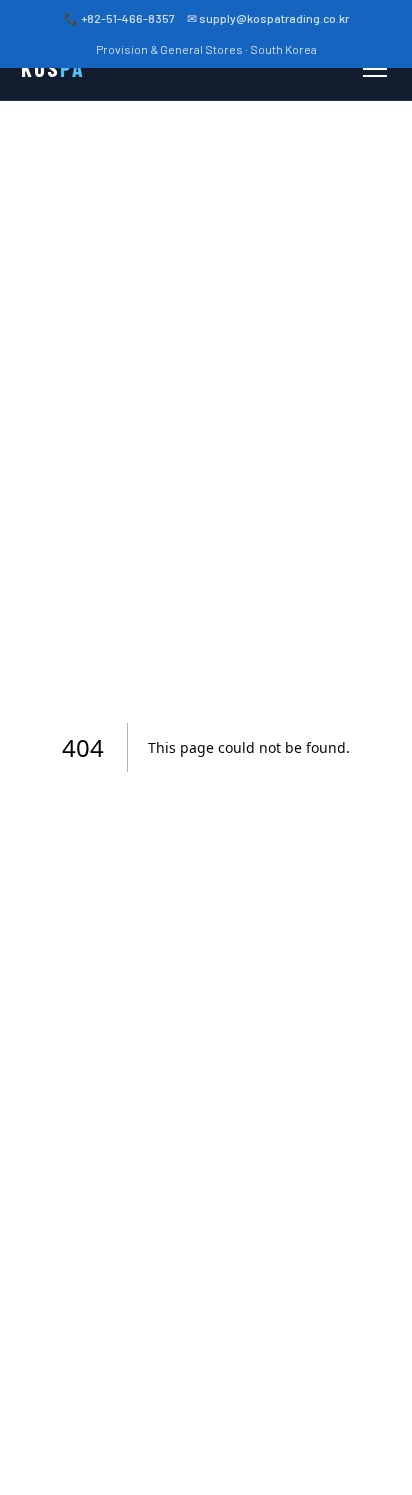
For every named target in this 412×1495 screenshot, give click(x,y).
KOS (53, 68)
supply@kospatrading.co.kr (274, 18)
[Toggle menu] (375, 69)
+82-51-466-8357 (128, 18)
